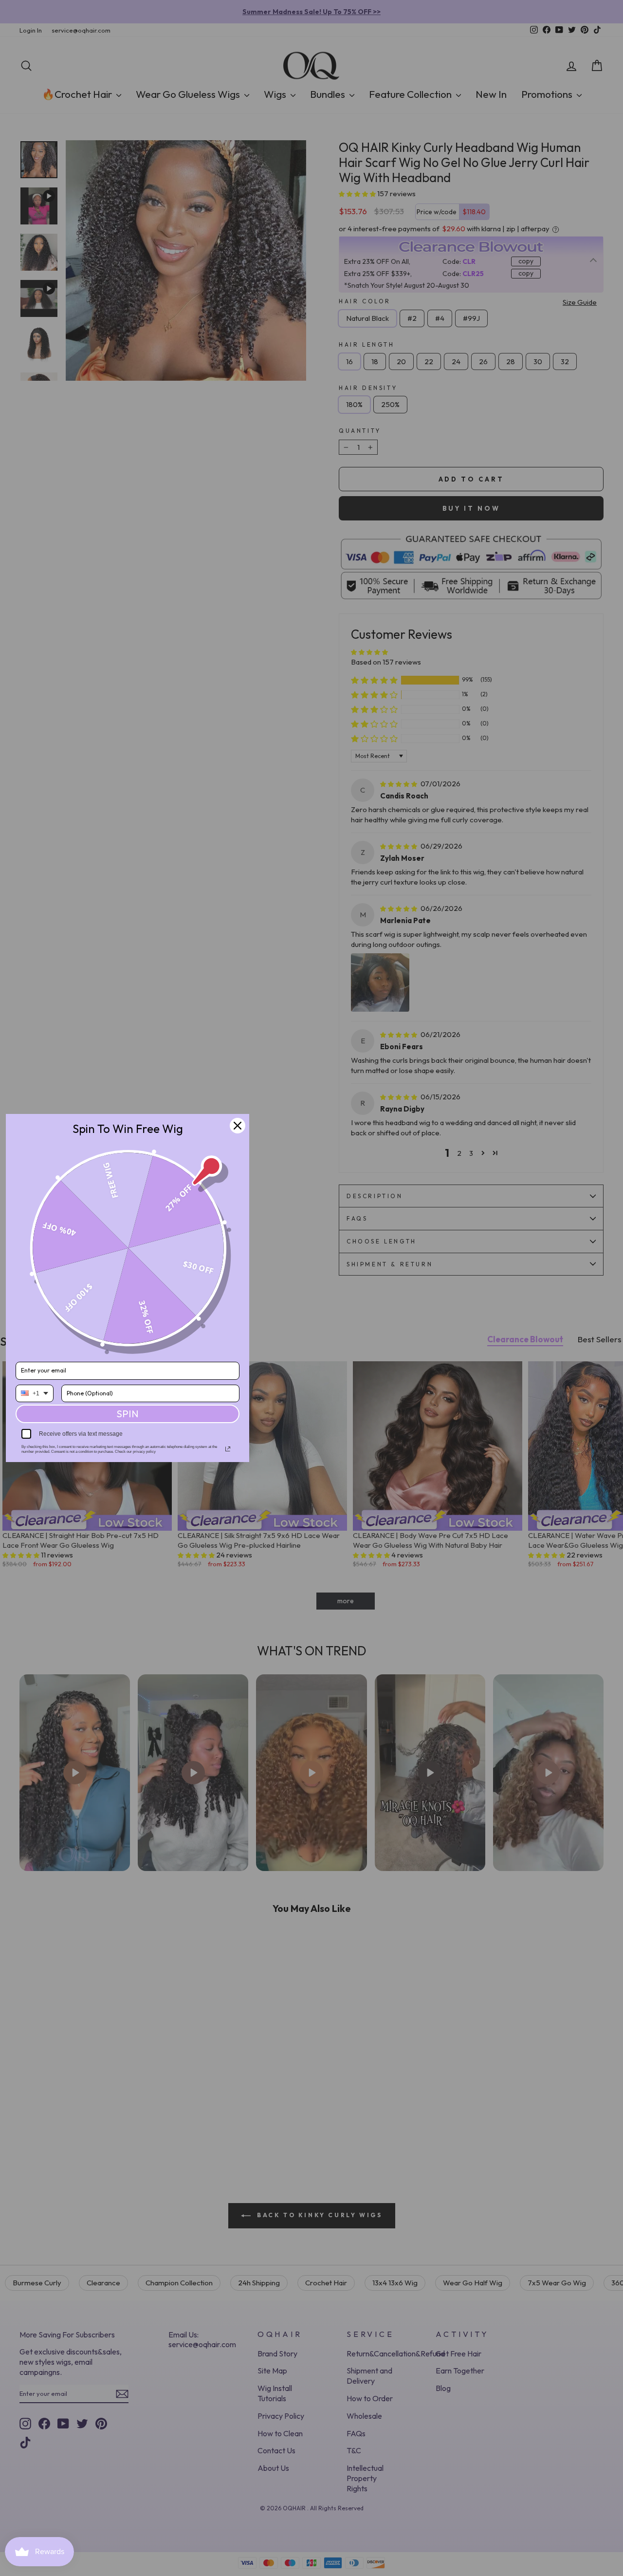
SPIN (128, 1414)
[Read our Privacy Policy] (228, 1449)
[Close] (238, 1126)
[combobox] (35, 1393)
